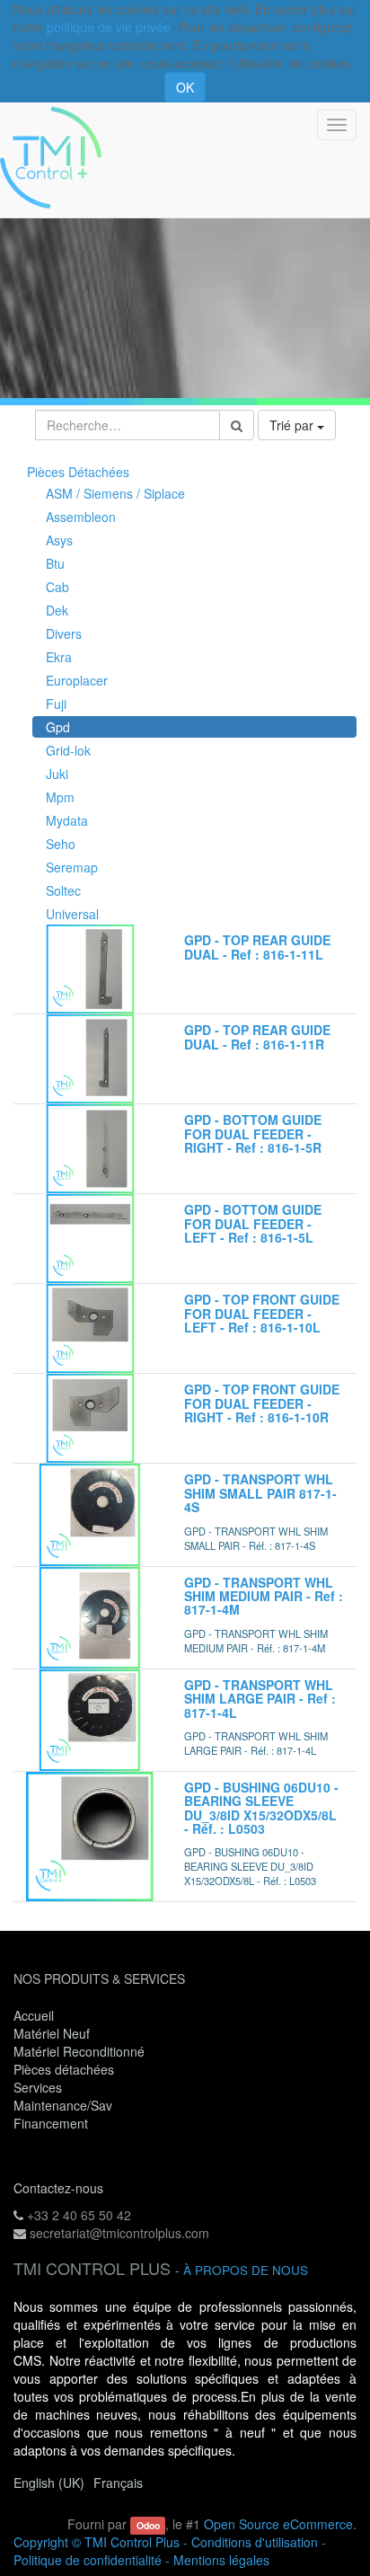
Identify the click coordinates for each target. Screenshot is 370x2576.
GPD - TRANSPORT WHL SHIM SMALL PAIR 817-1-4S (260, 1493)
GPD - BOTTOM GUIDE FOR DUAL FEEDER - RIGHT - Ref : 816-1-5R (253, 1133)
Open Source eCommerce (278, 2524)
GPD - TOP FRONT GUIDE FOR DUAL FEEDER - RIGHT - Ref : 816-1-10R (262, 1403)
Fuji (56, 704)
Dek (57, 610)
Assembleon (81, 517)
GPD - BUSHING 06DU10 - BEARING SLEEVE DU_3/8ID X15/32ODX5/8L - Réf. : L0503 (261, 1808)
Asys (59, 540)
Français (118, 2483)
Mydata (67, 820)
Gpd (58, 727)
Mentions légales (221, 2560)
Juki (57, 774)
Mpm (60, 797)
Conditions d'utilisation (255, 2542)
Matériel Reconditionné (79, 2051)
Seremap (72, 867)
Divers (64, 633)
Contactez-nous (58, 2188)
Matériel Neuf (52, 2033)
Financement (51, 2123)
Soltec (63, 890)
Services (40, 2087)
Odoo (148, 2525)
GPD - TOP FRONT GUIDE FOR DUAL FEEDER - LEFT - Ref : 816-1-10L (262, 1313)
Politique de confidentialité (88, 2560)
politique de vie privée (109, 27)
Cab (57, 587)
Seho (61, 844)
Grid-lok (68, 750)
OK (185, 87)
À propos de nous (246, 2270)
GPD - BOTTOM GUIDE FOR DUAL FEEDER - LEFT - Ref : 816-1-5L (253, 1223)
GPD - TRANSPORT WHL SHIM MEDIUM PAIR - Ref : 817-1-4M (264, 1596)
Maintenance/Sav (63, 2105)
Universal (72, 914)
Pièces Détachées (78, 472)
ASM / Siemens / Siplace (115, 493)
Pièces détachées (64, 2069)
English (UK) (49, 2483)
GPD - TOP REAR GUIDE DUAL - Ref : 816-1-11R (257, 1036)
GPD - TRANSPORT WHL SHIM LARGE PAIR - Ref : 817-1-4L (260, 1699)
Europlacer (77, 680)
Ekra (59, 657)
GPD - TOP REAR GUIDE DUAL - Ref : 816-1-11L (257, 947)
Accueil (34, 2015)
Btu (55, 563)
